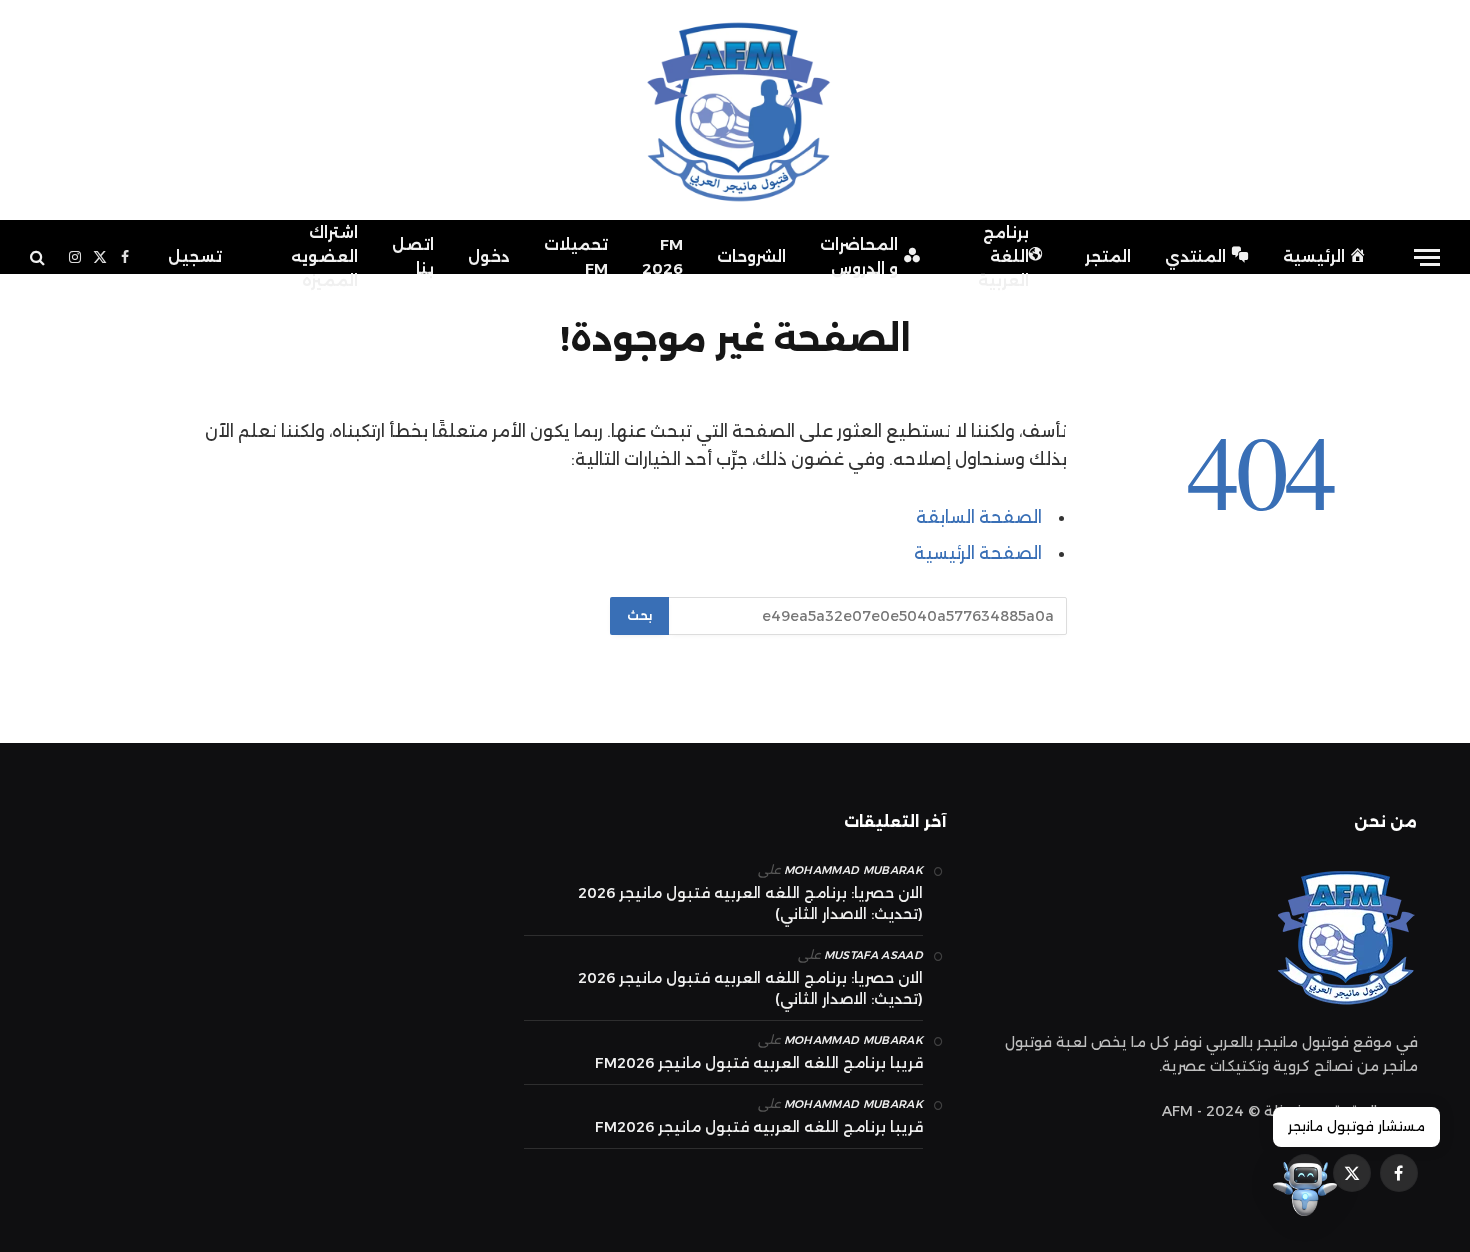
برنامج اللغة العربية (1003, 256)
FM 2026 (662, 256)
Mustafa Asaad (873, 955)
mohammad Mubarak (853, 870)
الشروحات (751, 256)
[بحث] (39, 257)
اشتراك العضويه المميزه (324, 256)
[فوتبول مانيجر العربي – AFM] (735, 110)
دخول (489, 256)
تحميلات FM (576, 256)
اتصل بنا (413, 256)
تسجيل (195, 256)
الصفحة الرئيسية (978, 553)
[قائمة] (1427, 257)
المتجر (1108, 256)
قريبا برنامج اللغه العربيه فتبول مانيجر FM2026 (759, 1063)
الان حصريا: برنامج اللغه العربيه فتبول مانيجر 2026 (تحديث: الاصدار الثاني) (750, 903)
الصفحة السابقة (979, 517)
